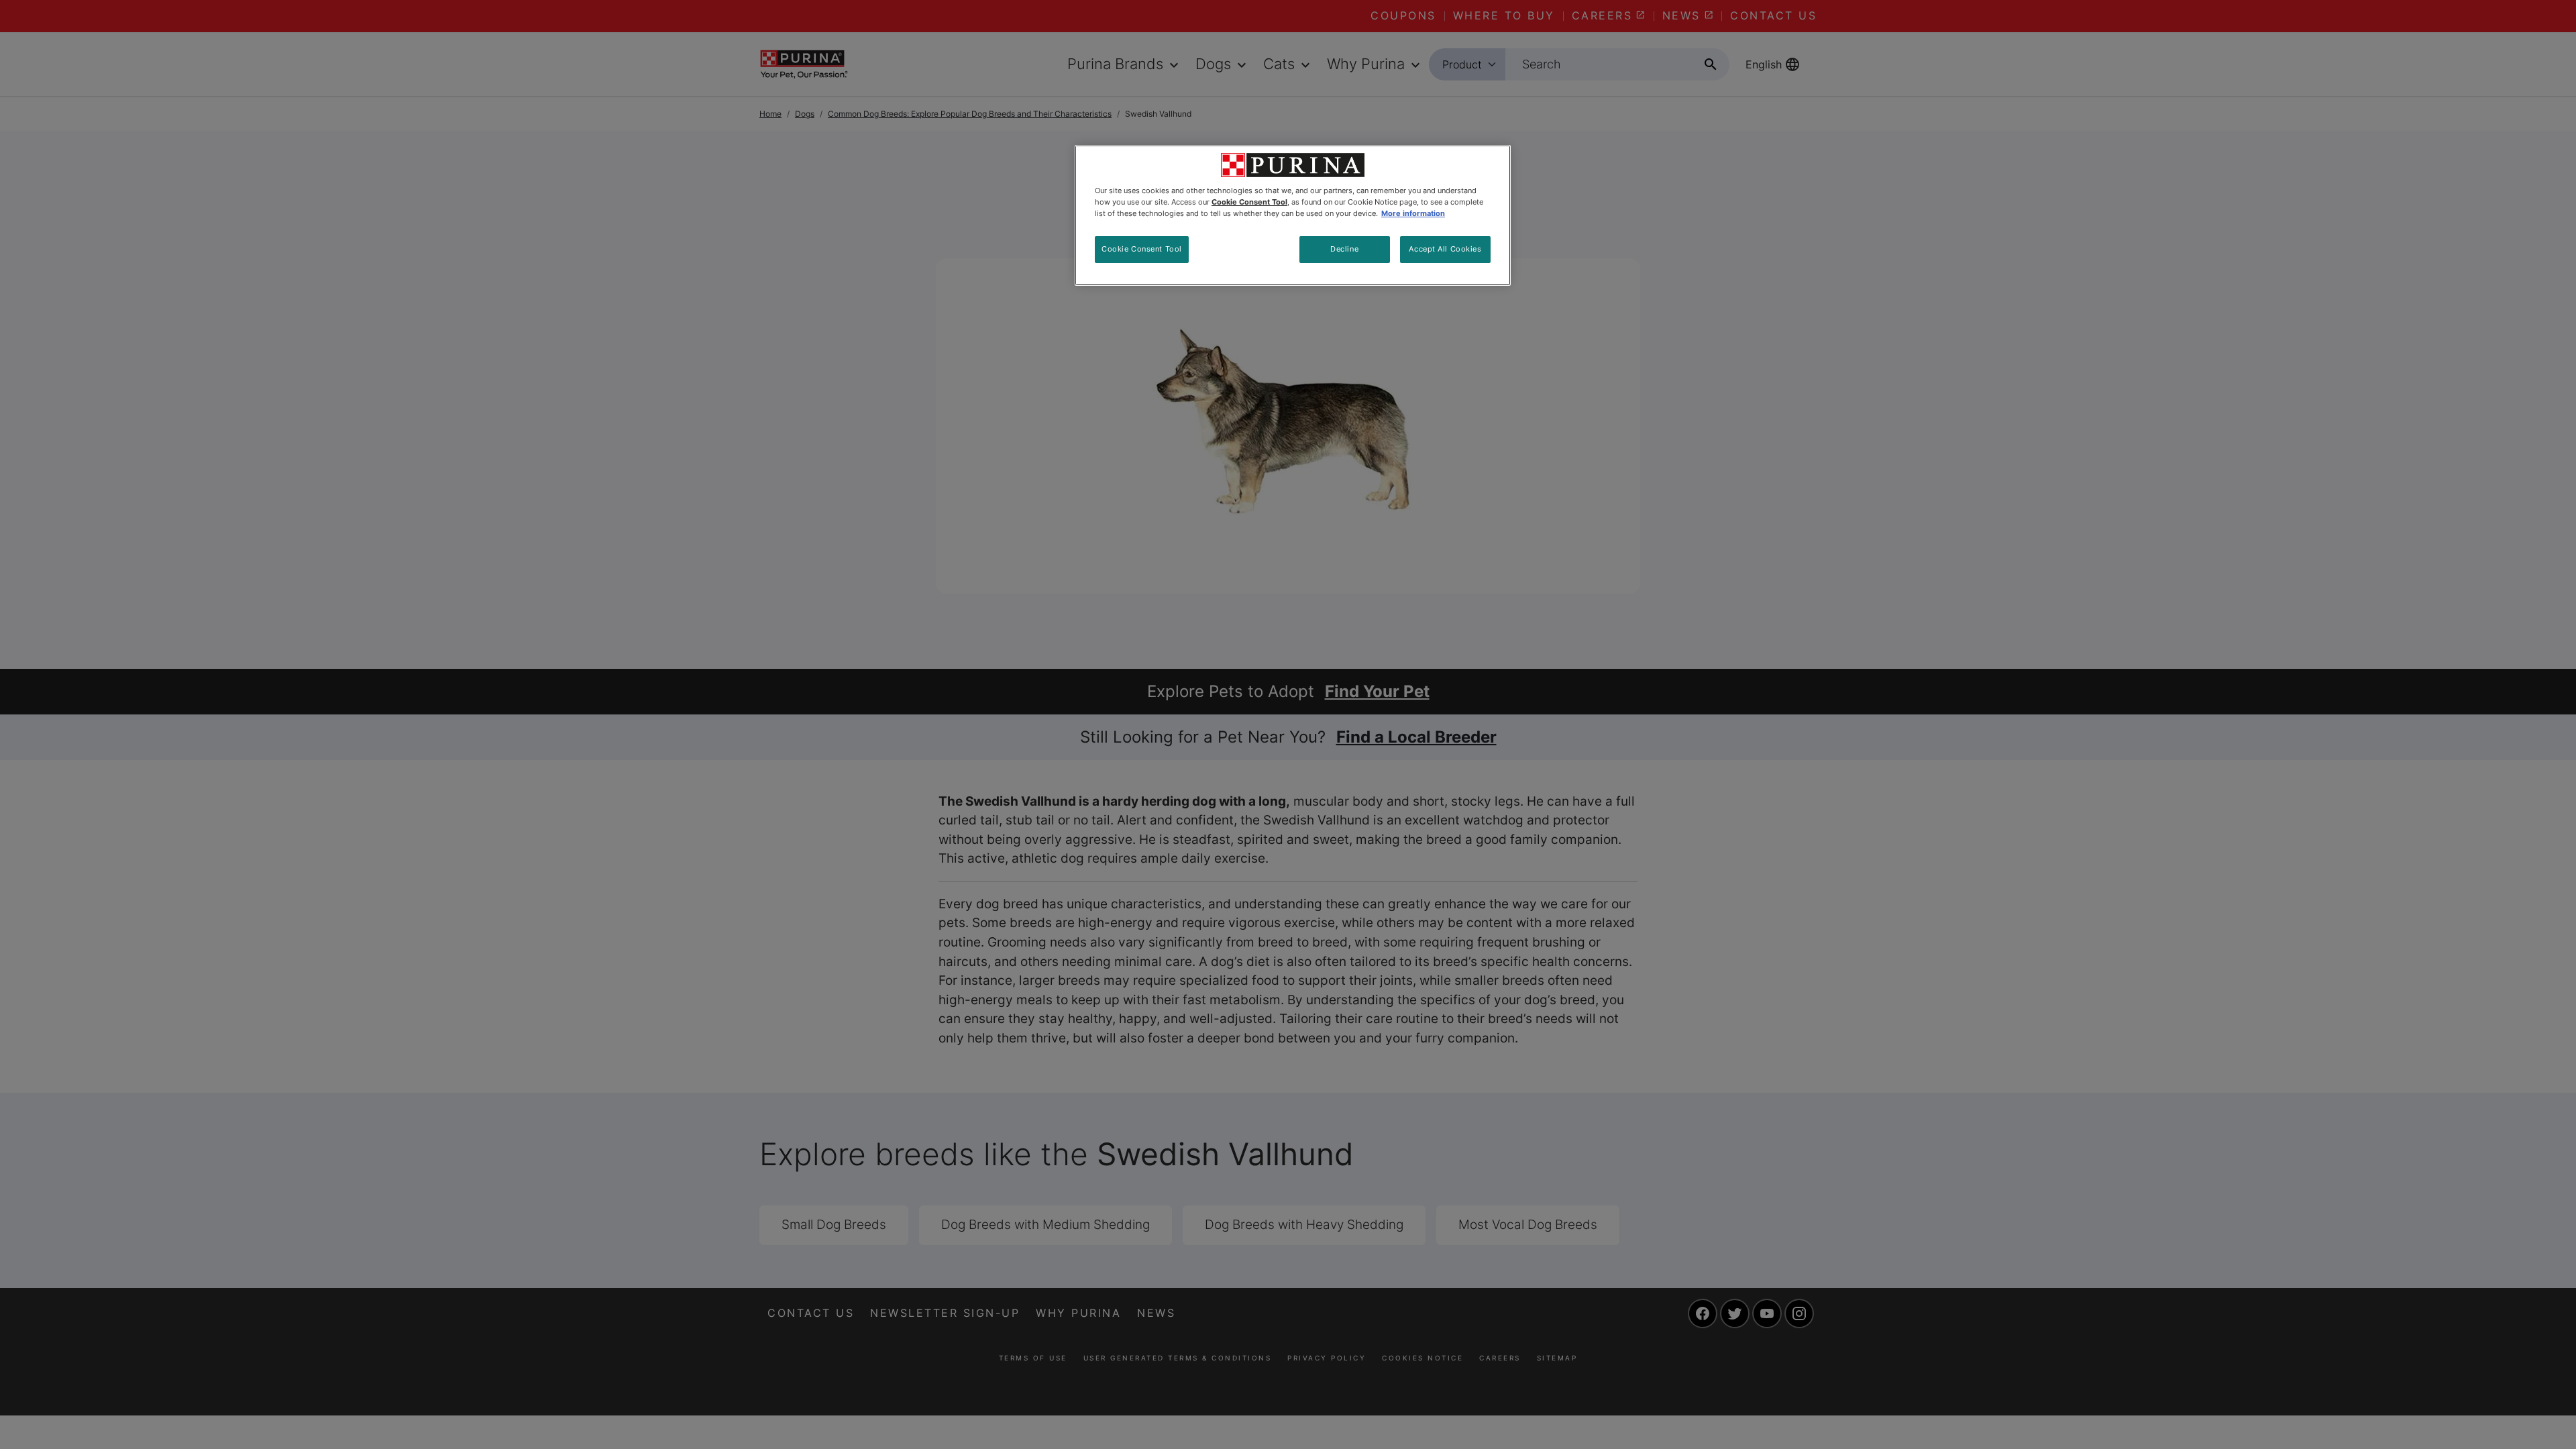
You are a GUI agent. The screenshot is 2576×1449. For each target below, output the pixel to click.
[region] (1293, 215)
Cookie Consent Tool (1142, 249)
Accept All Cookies (1445, 249)
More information (1413, 213)
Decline (1344, 249)
